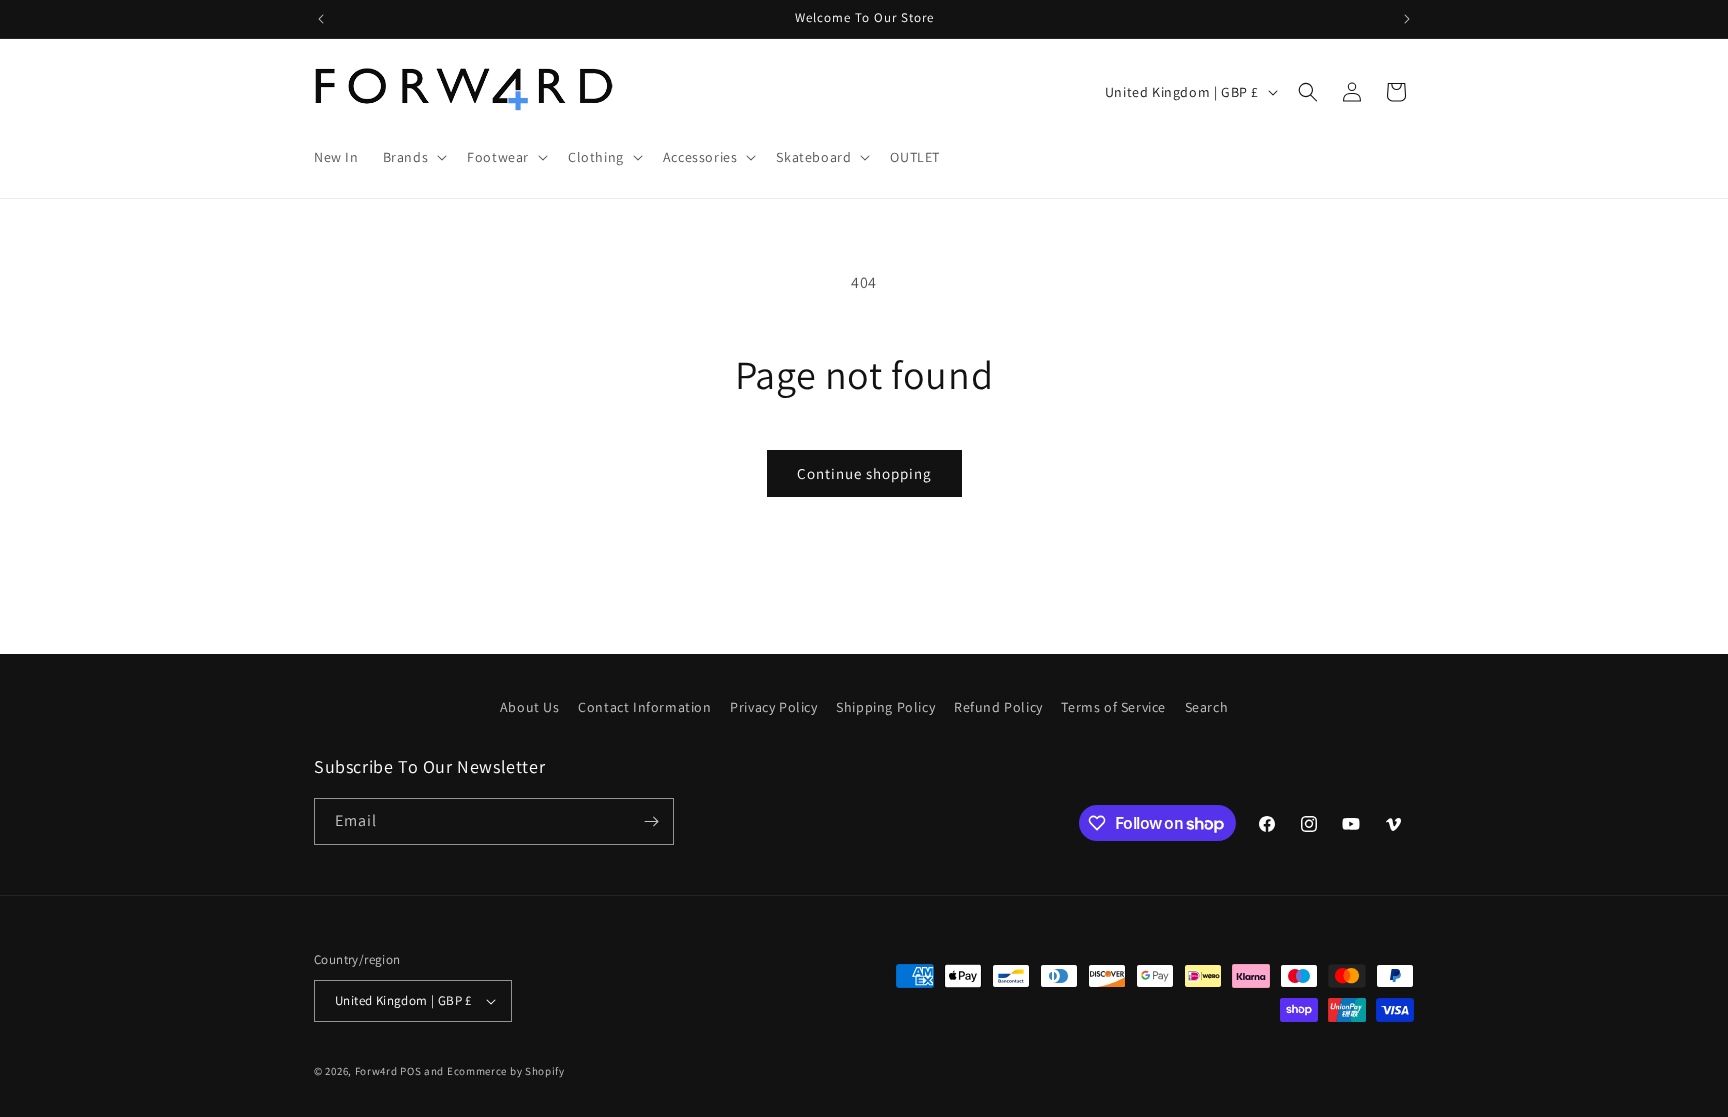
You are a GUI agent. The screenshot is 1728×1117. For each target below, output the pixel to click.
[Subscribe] (651, 821)
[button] (413, 157)
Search (1207, 707)
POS (410, 1071)
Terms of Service (1113, 707)
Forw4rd (376, 1071)
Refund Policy (998, 707)
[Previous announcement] (321, 19)
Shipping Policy (885, 707)
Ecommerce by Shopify (506, 1071)
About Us (530, 707)
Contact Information (644, 707)
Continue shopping (864, 473)
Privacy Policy (773, 707)
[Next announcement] (1407, 19)
